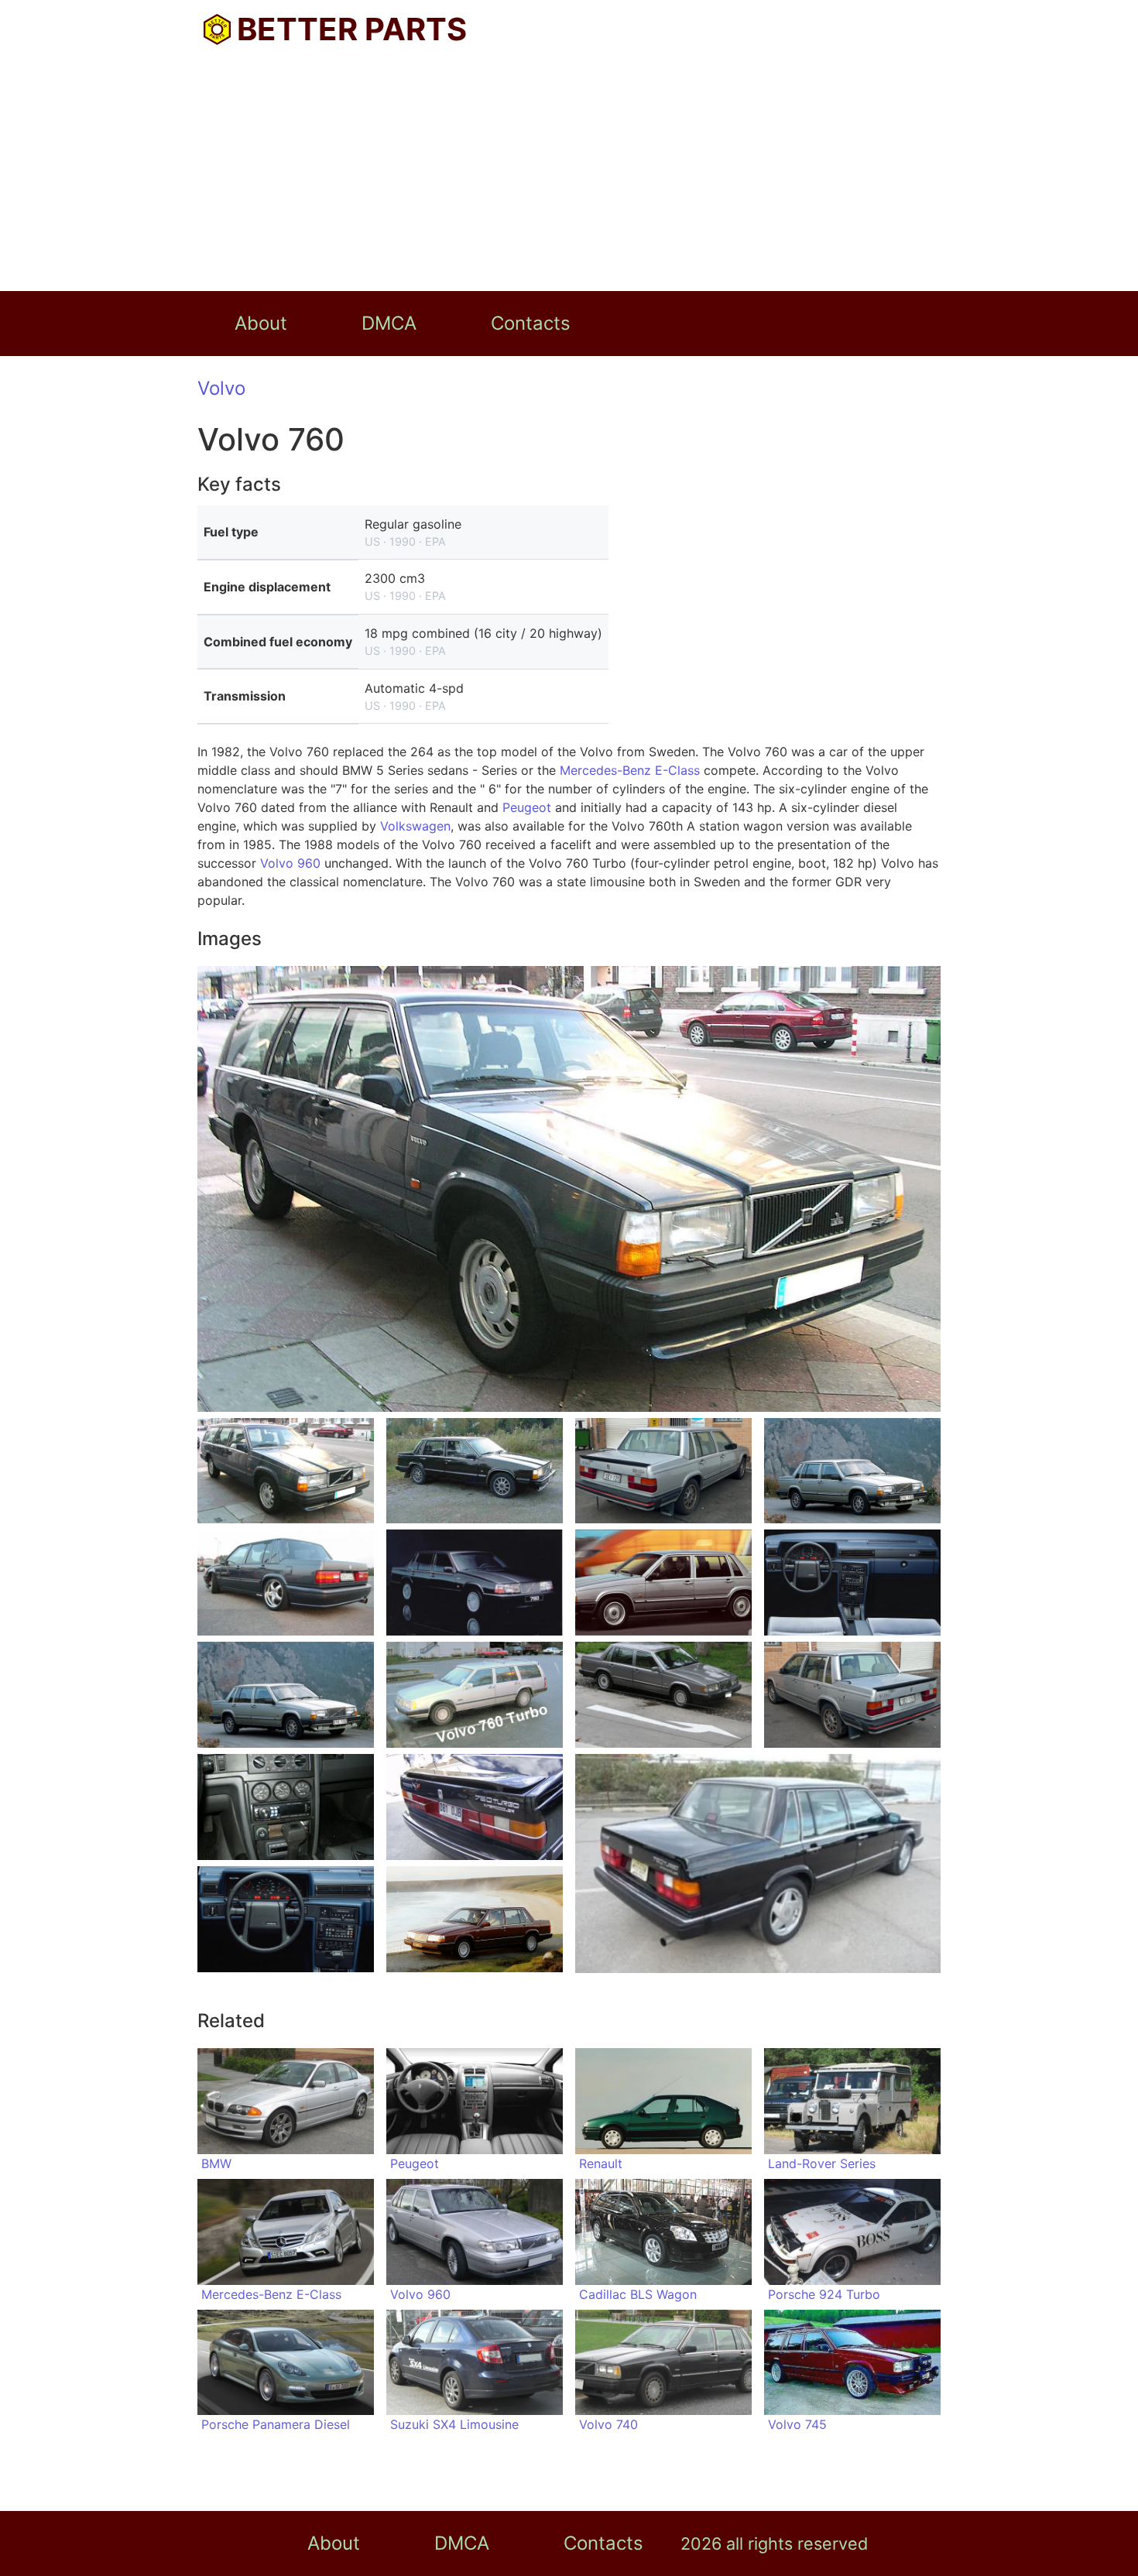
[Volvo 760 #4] (852, 1471)
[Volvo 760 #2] (475, 1471)
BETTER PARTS (352, 29)
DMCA (389, 323)
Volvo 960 (290, 863)
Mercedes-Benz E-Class (630, 770)
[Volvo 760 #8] (852, 1583)
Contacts (531, 323)
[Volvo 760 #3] (663, 1471)
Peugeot (527, 807)
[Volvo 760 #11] (663, 1695)
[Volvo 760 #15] (758, 1863)
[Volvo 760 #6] (475, 1583)
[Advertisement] (569, 175)
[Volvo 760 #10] (475, 1695)
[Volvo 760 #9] (286, 1695)
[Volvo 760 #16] (286, 1919)
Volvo (221, 388)
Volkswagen (415, 826)
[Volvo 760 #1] (286, 1471)
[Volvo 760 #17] (475, 1919)
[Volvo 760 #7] (663, 1583)
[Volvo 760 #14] (475, 1807)
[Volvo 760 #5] (286, 1583)
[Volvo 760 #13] (286, 1807)
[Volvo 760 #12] (852, 1695)
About (261, 323)
